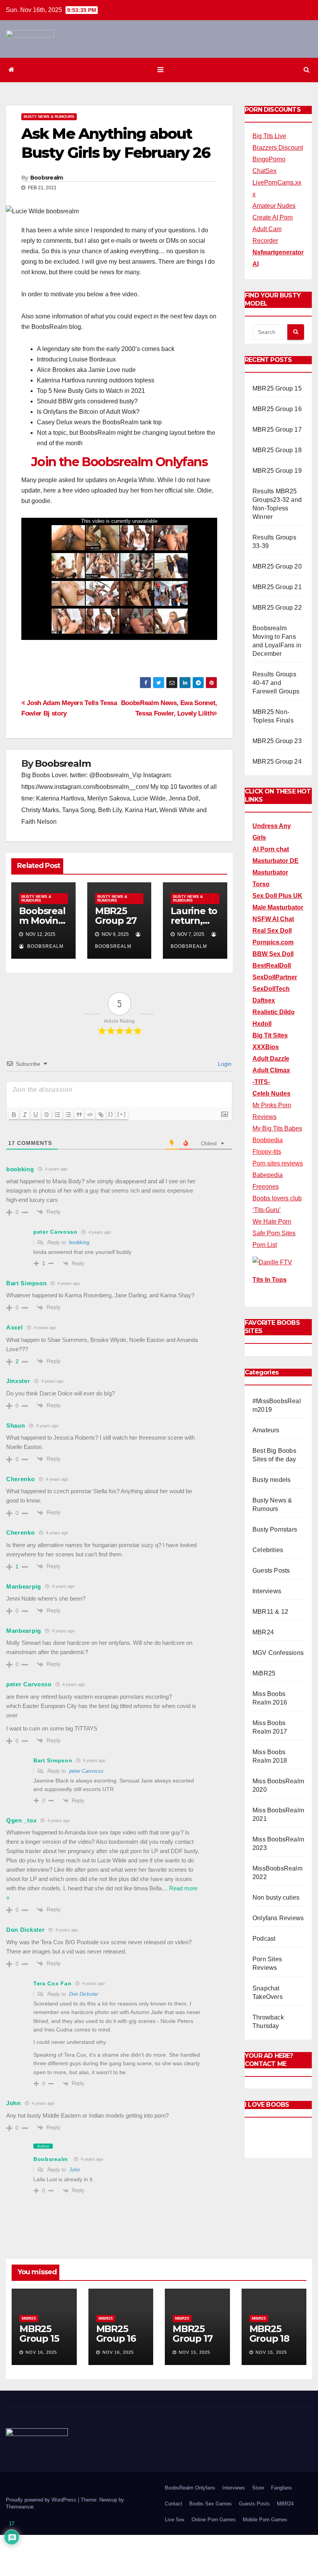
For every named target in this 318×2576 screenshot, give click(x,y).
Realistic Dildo (274, 1012)
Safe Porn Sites (274, 1233)
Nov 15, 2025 (194, 2352)
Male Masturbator (278, 907)
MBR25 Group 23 (277, 741)
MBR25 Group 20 (277, 566)
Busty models (271, 1480)
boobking (79, 1242)
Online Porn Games (214, 2520)
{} (111, 1114)
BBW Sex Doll (273, 954)
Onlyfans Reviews (278, 1918)
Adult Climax (271, 1070)
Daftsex (264, 1000)
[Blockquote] (79, 1115)
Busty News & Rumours (49, 117)
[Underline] (36, 1115)
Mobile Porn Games (265, 2520)
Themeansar (20, 2507)
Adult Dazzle (271, 1059)
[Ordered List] (57, 1115)
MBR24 (263, 1632)
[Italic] (25, 1115)
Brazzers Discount (278, 148)
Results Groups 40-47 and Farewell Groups (276, 683)
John (74, 2170)
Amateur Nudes (274, 206)
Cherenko (21, 1479)
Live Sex (175, 2520)
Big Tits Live (269, 136)
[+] (122, 1114)
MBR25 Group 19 (277, 471)
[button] (307, 70)
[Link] (101, 1115)
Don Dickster (84, 1994)
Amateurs (266, 1430)
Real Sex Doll (272, 931)
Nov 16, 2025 (41, 2352)
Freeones (266, 1187)
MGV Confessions (278, 1653)
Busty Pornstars (275, 1529)
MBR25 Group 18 (277, 450)
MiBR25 (264, 1673)
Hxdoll (262, 1024)
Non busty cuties (276, 1897)
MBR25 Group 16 (277, 409)
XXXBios (266, 1047)
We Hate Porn (272, 1221)
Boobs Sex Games (211, 2504)
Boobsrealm (47, 178)
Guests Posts (271, 1571)
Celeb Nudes (271, 1094)
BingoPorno (269, 159)
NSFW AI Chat (273, 919)
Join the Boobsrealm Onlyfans (119, 462)
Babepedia (268, 1175)
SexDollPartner (275, 977)
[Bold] (14, 1115)
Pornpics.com (273, 942)
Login (224, 1064)
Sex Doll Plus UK (277, 896)
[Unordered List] (68, 1115)
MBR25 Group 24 (277, 762)
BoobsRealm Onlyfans (190, 2488)
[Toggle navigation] (160, 70)
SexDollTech (271, 989)
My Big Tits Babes (277, 1128)
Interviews (267, 1591)
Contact (174, 2504)
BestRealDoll (272, 966)
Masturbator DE (276, 861)
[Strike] (47, 1115)
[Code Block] (90, 1115)
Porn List (265, 1245)
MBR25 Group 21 (277, 587)
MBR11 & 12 (270, 1612)
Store (258, 2488)
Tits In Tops (270, 1280)
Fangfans (282, 2488)
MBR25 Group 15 (277, 388)
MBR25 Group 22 (277, 608)
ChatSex (264, 171)
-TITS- (261, 1082)
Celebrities (268, 1550)
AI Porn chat (271, 849)
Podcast (264, 1939)
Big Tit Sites (270, 1035)
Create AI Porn (273, 217)
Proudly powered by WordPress (42, 2500)
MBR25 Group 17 (277, 430)
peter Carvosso (86, 1771)
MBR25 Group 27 (116, 916)
